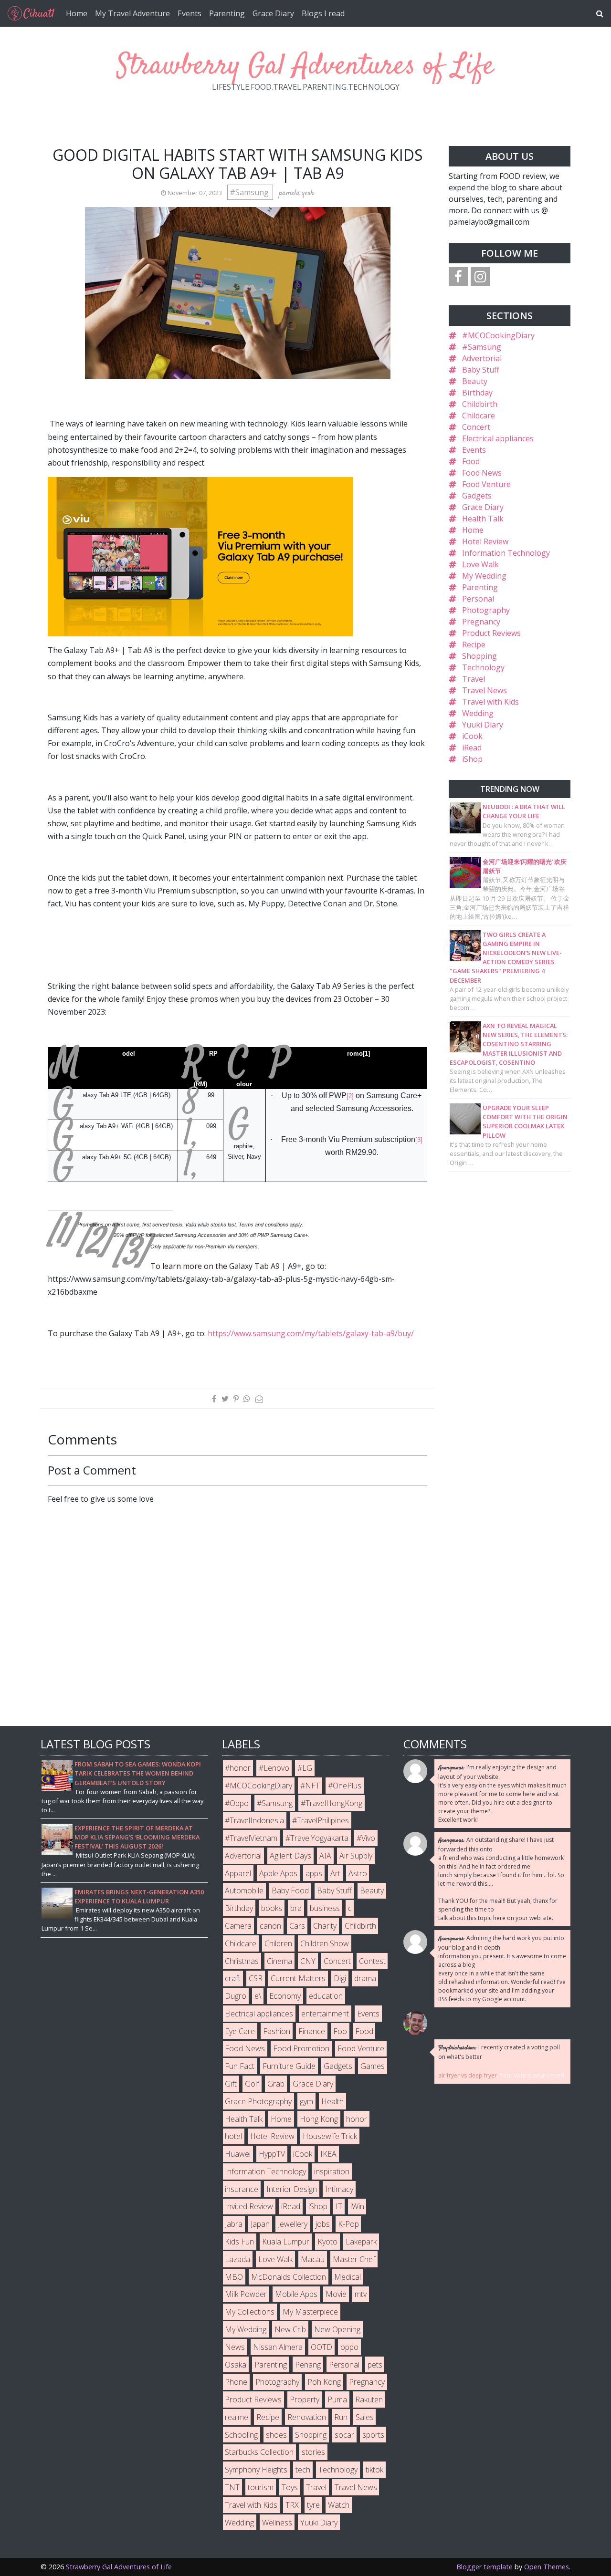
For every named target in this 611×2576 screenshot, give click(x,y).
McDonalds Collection (289, 2277)
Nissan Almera (278, 2347)
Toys (290, 2487)
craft (233, 1978)
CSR (256, 1978)
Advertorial (482, 358)
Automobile (244, 1890)
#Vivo (366, 1838)
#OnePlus (345, 1786)
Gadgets (477, 496)
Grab (276, 2084)
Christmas (242, 1961)
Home (77, 13)
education (326, 1996)
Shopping (479, 656)
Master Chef (354, 2259)
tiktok (374, 2470)
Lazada (237, 2259)
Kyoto (327, 2242)
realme (237, 2417)
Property (305, 2399)
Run (341, 2417)
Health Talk (483, 519)
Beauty (475, 381)
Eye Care (240, 2031)
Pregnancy (481, 622)
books (272, 1908)
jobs (323, 2224)
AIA (325, 1856)
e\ (258, 1996)
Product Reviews (491, 633)
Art (335, 1873)
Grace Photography (258, 2101)
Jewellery (293, 2224)
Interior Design (292, 2189)
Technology (483, 667)
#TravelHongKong (332, 1803)
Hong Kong (319, 2119)
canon (270, 1926)
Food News (482, 473)
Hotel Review (485, 541)
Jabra (234, 2224)
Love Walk (480, 564)
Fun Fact (240, 2066)
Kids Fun (239, 2242)
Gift (231, 2084)
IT (339, 2206)
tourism (261, 2487)
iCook (472, 736)
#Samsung (250, 192)
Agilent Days (290, 1856)
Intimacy (339, 2189)
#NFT (310, 1786)
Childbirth (480, 404)
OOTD (321, 2347)
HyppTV (272, 2154)
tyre (313, 2505)
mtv (361, 2294)
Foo (340, 2031)
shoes (276, 2435)
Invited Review (249, 2206)
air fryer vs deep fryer (468, 2075)
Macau (313, 2259)
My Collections (250, 2312)
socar (344, 2435)
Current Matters (298, 1978)
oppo (349, 2347)
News (235, 2347)
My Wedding (484, 576)
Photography (486, 610)
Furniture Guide (289, 2066)
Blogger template (485, 2567)
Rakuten (369, 2399)
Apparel (238, 1873)
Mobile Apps (296, 2294)
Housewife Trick (330, 2136)
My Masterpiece (310, 2312)
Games (373, 2066)
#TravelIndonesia (254, 1820)
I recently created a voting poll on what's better (499, 2052)
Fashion (277, 2031)
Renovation (307, 2417)
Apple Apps (278, 1873)
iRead (472, 748)
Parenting (227, 13)
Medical (348, 2277)
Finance (312, 2031)
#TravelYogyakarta (317, 1838)
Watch (339, 2505)
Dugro (236, 1996)
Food (471, 461)
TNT (232, 2487)
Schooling (241, 2435)
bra (296, 1908)
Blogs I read (323, 13)
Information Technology (506, 553)
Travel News (485, 690)
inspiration (332, 2171)
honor (357, 2119)
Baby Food (290, 1890)
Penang (308, 2365)
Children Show (325, 1943)
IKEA (328, 2154)
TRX (292, 2505)
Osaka (236, 2365)
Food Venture (486, 484)
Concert (476, 427)
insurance (242, 2189)
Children (278, 1943)
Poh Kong (324, 2382)
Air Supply (356, 1856)
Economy (285, 1996)
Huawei (238, 2154)
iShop (472, 759)
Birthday (477, 393)
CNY (308, 1961)
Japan (260, 2224)
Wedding (478, 713)
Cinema (279, 1961)
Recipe (474, 644)
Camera (238, 1926)
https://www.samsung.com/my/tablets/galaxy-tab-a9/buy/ (311, 1333)
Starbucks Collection (259, 2452)
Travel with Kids (490, 702)
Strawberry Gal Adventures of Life (305, 67)
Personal (478, 599)
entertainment (325, 2014)
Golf (252, 2084)
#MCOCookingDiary (498, 335)
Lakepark (361, 2242)
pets (375, 2365)
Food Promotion (301, 2048)
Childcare (479, 415)
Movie (336, 2294)
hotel (233, 2136)
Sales (365, 2417)
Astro (358, 1873)
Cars (297, 1926)
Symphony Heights (256, 2470)
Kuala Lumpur (286, 2242)
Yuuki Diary (483, 725)
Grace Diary (273, 13)
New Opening (337, 2329)
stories (313, 2452)
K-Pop (348, 2224)
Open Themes (547, 2567)
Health (332, 2101)
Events (190, 13)
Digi (340, 1978)
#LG (305, 1768)
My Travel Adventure (132, 13)
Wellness (277, 2523)
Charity (325, 1926)
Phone (236, 2382)
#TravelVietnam (251, 1838)
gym (306, 2101)
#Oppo (237, 1803)
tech (303, 2470)
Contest (372, 1961)
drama (365, 1978)
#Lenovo (274, 1768)
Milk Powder (246, 2294)
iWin (357, 2206)
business (325, 1908)
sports (373, 2435)
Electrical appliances (498, 438)
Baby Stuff (481, 370)
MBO (234, 2277)
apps (314, 1873)
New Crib (290, 2329)
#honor (238, 1768)
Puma (337, 2399)
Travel (474, 679)
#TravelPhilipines (321, 1820)
